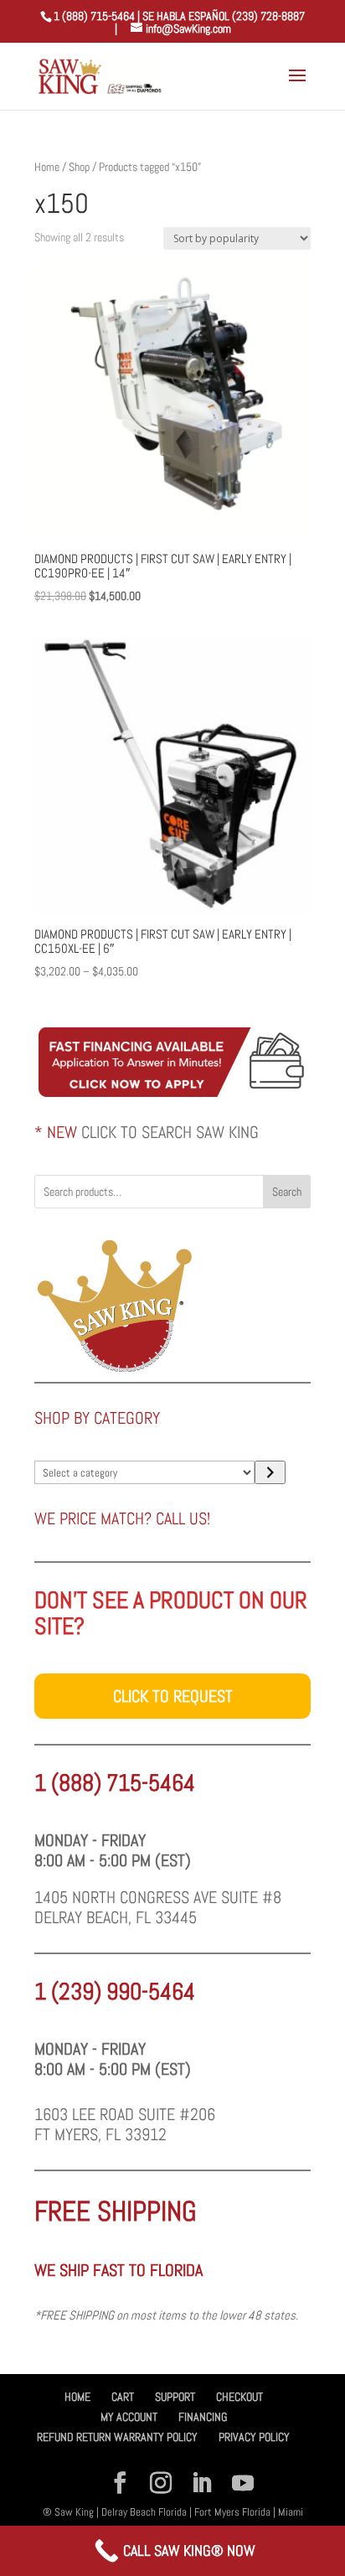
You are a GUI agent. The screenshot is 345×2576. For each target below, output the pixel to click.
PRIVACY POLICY (254, 2437)
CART (123, 2397)
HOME (77, 2397)
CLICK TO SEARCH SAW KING (170, 1132)
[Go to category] (270, 1472)
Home (47, 167)
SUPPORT (175, 2397)
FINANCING (203, 2417)
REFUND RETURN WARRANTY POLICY (117, 2437)
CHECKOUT (239, 2397)
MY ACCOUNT (129, 2417)
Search (287, 1192)
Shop (79, 167)
